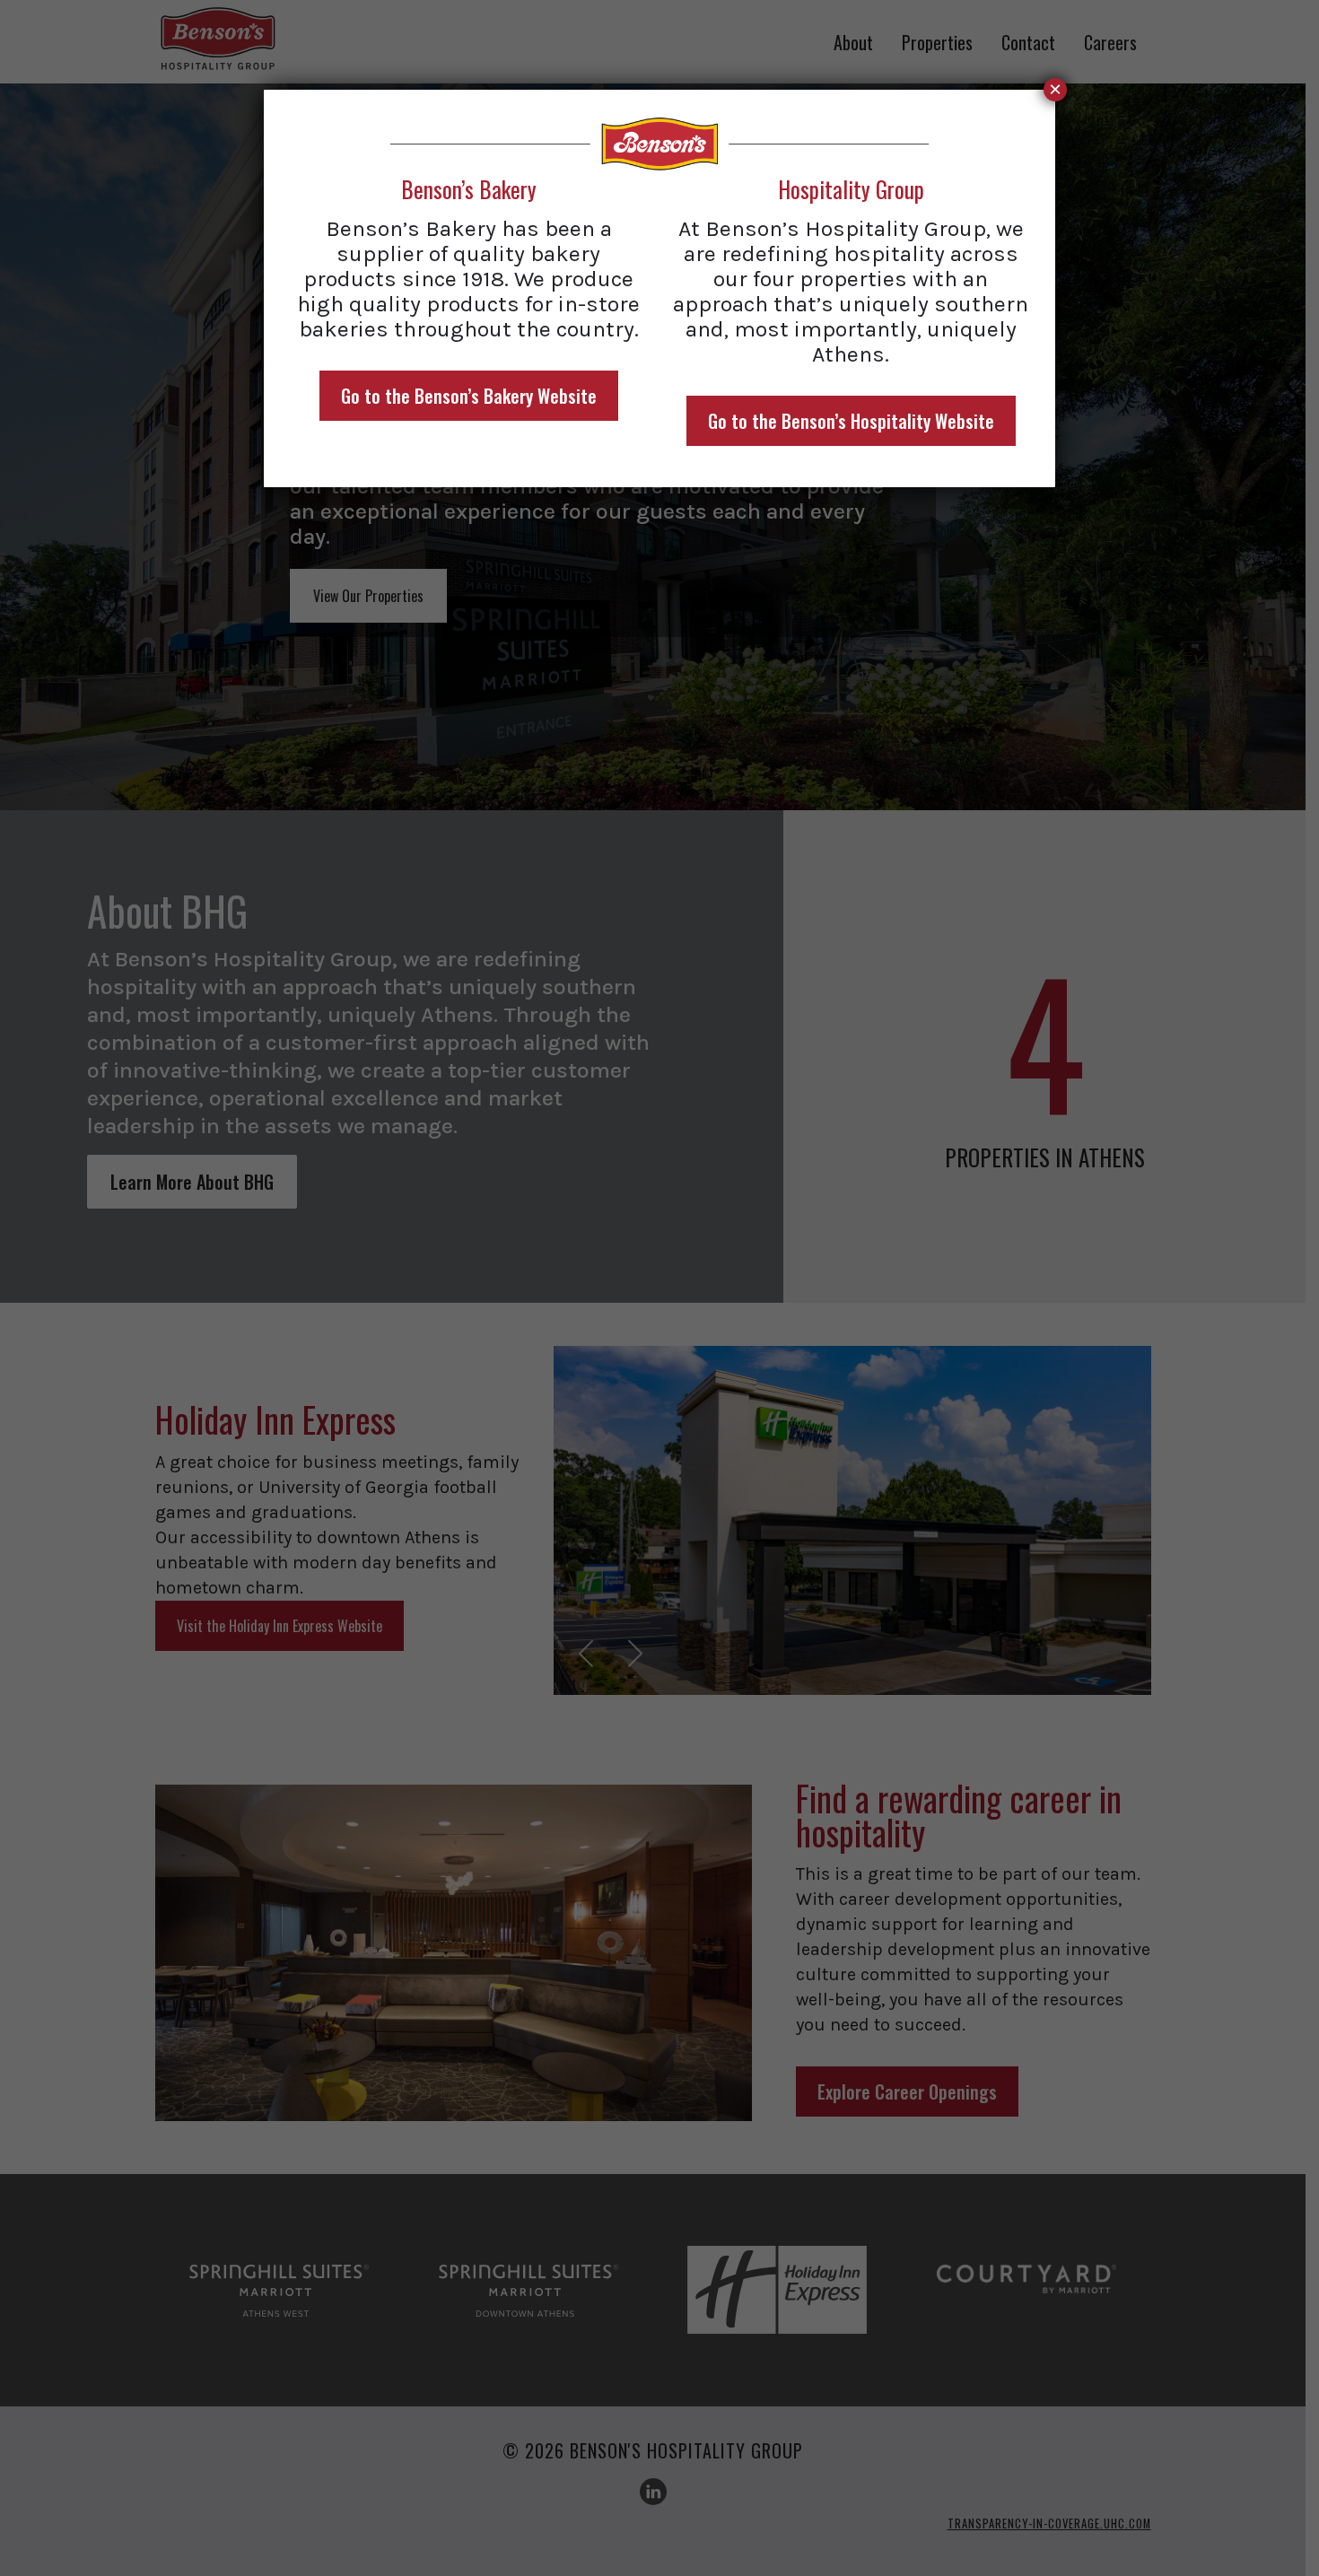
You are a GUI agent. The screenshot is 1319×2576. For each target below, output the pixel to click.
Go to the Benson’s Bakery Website (469, 396)
